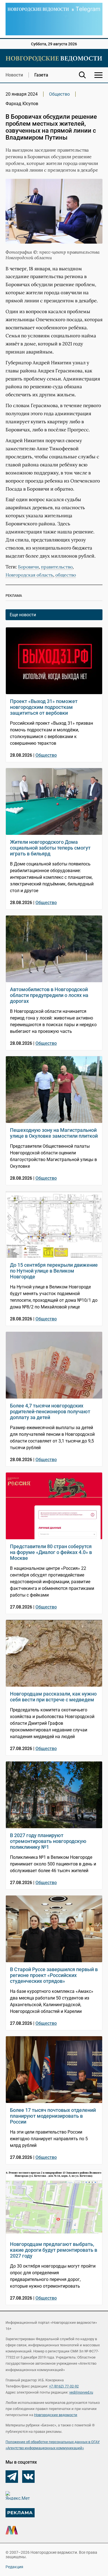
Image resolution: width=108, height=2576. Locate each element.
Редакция (14, 2567)
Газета (41, 75)
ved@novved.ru (81, 2392)
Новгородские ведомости (56, 2415)
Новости (14, 75)
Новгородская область (29, 575)
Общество (59, 94)
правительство (57, 567)
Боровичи (28, 567)
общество (66, 575)
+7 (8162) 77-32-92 (64, 2386)
